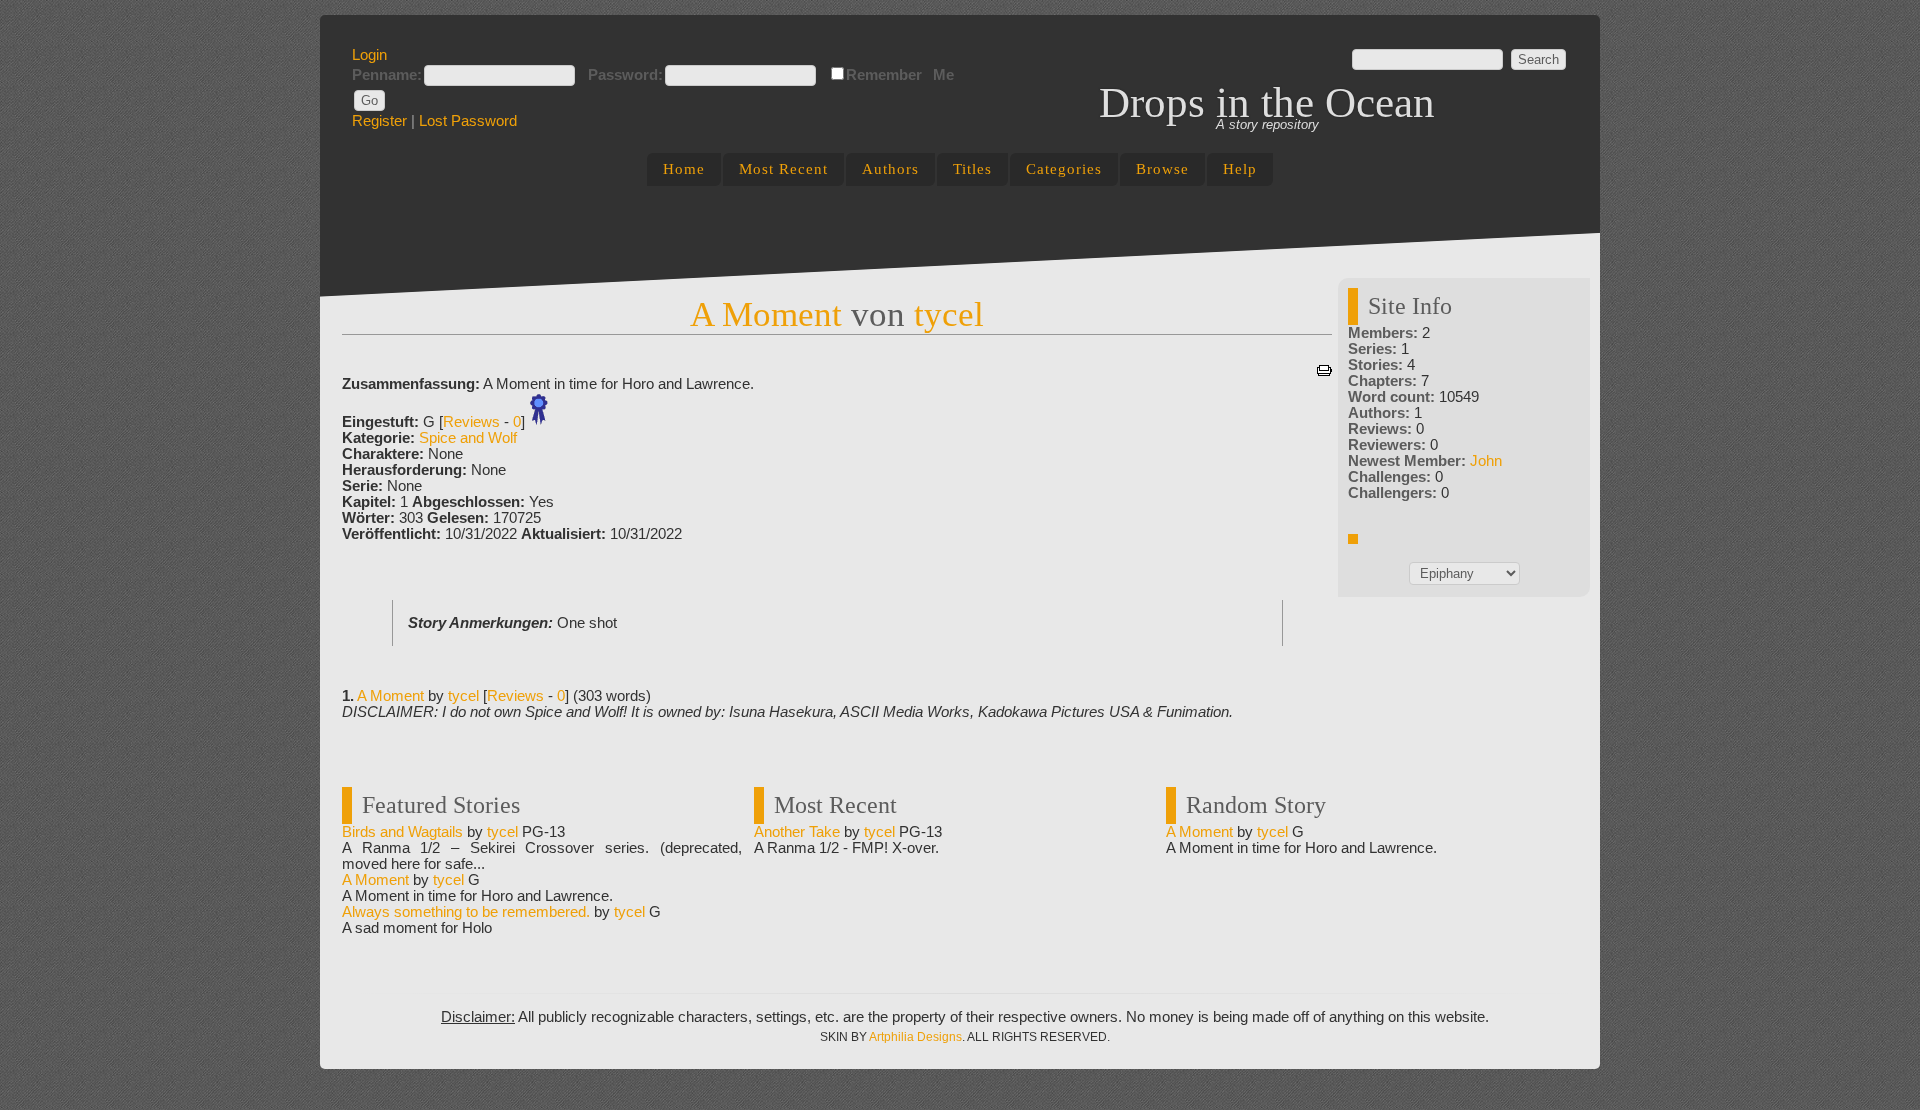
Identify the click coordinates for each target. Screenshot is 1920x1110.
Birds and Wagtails (402, 832)
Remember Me (900, 75)
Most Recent (783, 169)
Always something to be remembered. (466, 912)
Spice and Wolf (468, 438)
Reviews (471, 422)
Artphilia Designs (915, 1037)
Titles (972, 169)
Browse (1162, 169)
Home (684, 169)
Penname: (387, 75)
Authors (890, 169)
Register (379, 121)
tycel (949, 314)
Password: (625, 75)
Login (369, 55)
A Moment (766, 314)
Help (1240, 169)
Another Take (797, 832)
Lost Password (468, 121)
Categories (1064, 169)
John (1486, 461)
